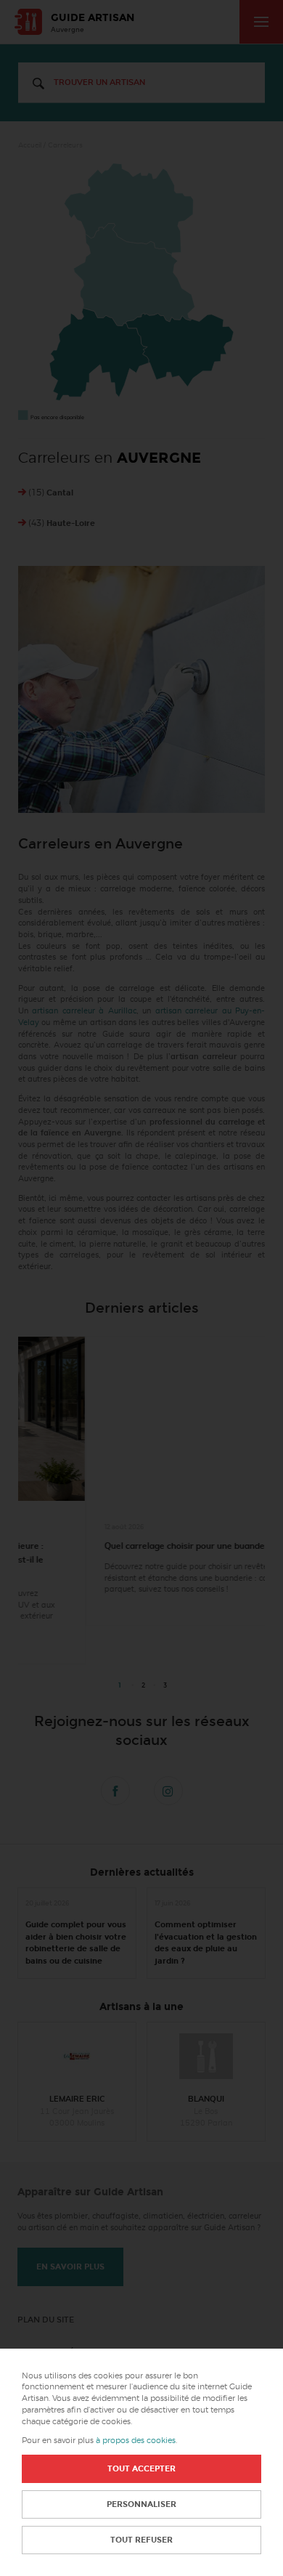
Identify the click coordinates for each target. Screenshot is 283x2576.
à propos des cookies (136, 2441)
